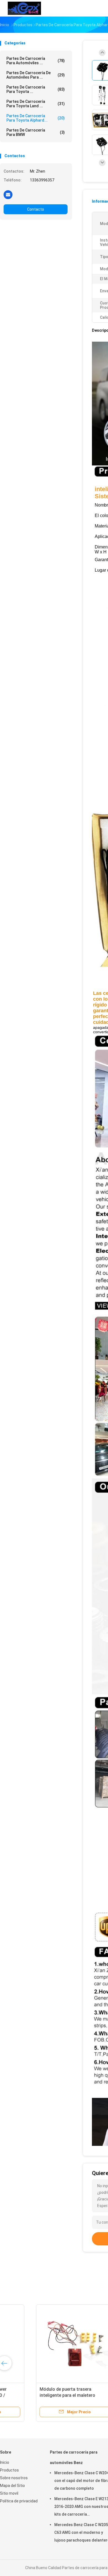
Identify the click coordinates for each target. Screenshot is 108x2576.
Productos (9, 2470)
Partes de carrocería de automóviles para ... (36, 75)
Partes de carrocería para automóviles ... (36, 61)
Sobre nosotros (14, 2478)
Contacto (36, 209)
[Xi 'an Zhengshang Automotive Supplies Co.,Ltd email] (8, 194)
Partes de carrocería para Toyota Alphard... (36, 118)
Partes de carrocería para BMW (36, 132)
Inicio (5, 2462)
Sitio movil (9, 2493)
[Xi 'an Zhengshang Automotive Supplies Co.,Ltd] (24, 8)
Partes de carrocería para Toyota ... (36, 89)
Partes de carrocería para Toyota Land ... (36, 104)
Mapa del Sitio (12, 2486)
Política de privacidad (19, 2501)
